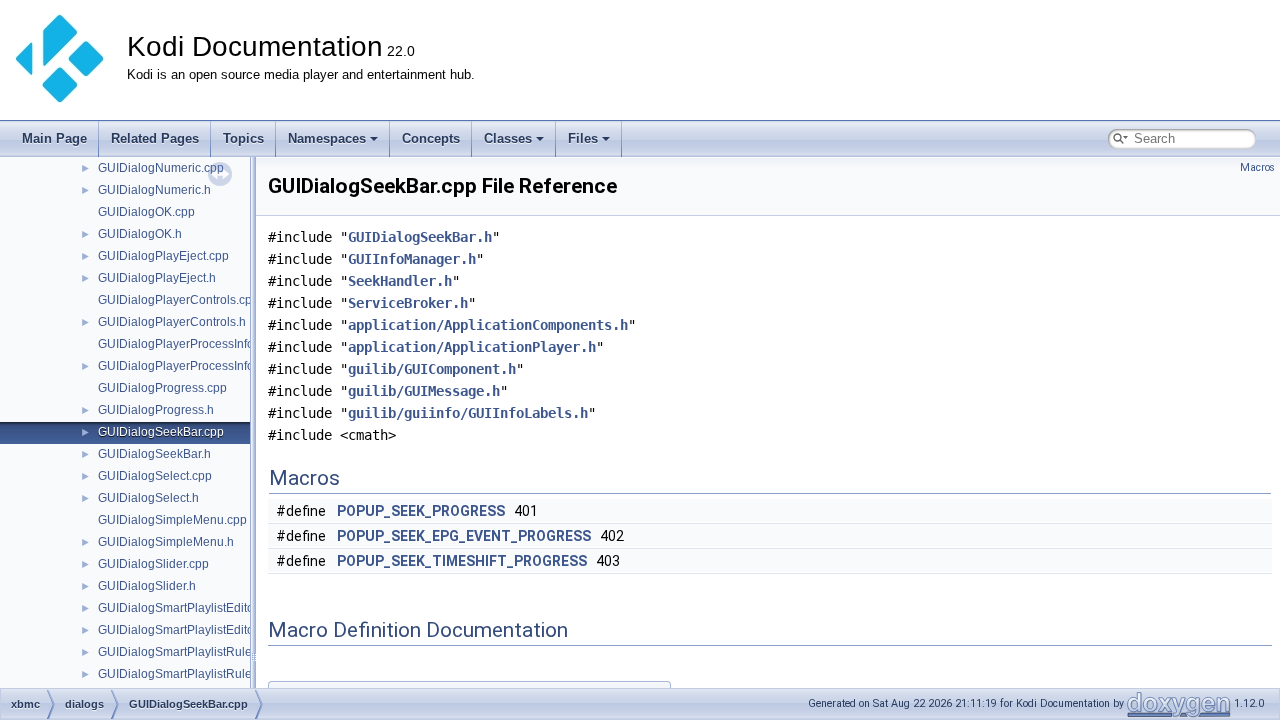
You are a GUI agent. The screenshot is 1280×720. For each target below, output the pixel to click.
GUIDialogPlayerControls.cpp (178, 300)
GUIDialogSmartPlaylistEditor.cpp (189, 608)
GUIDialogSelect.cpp (155, 476)
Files (583, 138)
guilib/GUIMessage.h (424, 391)
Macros (1257, 167)
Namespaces (327, 138)
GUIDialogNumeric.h (154, 190)
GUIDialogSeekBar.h (154, 454)
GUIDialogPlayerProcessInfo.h (181, 366)
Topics (243, 138)
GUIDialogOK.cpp (146, 212)
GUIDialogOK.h (140, 234)
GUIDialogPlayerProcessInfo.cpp (187, 344)
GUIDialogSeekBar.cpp (161, 432)
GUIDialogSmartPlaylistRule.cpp (186, 652)
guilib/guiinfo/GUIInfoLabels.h (468, 413)
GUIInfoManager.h (412, 259)
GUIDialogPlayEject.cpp (163, 256)
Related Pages (155, 138)
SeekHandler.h (400, 281)
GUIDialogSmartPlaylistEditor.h (182, 630)
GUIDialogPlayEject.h (157, 278)
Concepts (431, 138)
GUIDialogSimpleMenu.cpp (172, 520)
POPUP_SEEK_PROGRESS (421, 511)
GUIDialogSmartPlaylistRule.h (180, 674)
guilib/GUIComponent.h (432, 369)
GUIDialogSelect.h (148, 498)
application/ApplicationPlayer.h (472, 347)
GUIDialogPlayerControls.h (172, 322)
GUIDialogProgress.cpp (162, 388)
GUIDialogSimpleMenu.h (166, 542)
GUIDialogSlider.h (147, 586)
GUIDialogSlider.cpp (153, 564)
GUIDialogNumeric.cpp (161, 168)
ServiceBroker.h (408, 303)
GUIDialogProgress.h (156, 410)
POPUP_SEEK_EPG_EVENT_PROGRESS (464, 536)
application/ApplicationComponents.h (488, 325)
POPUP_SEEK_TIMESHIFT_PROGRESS (462, 561)
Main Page (54, 138)
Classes (508, 138)
